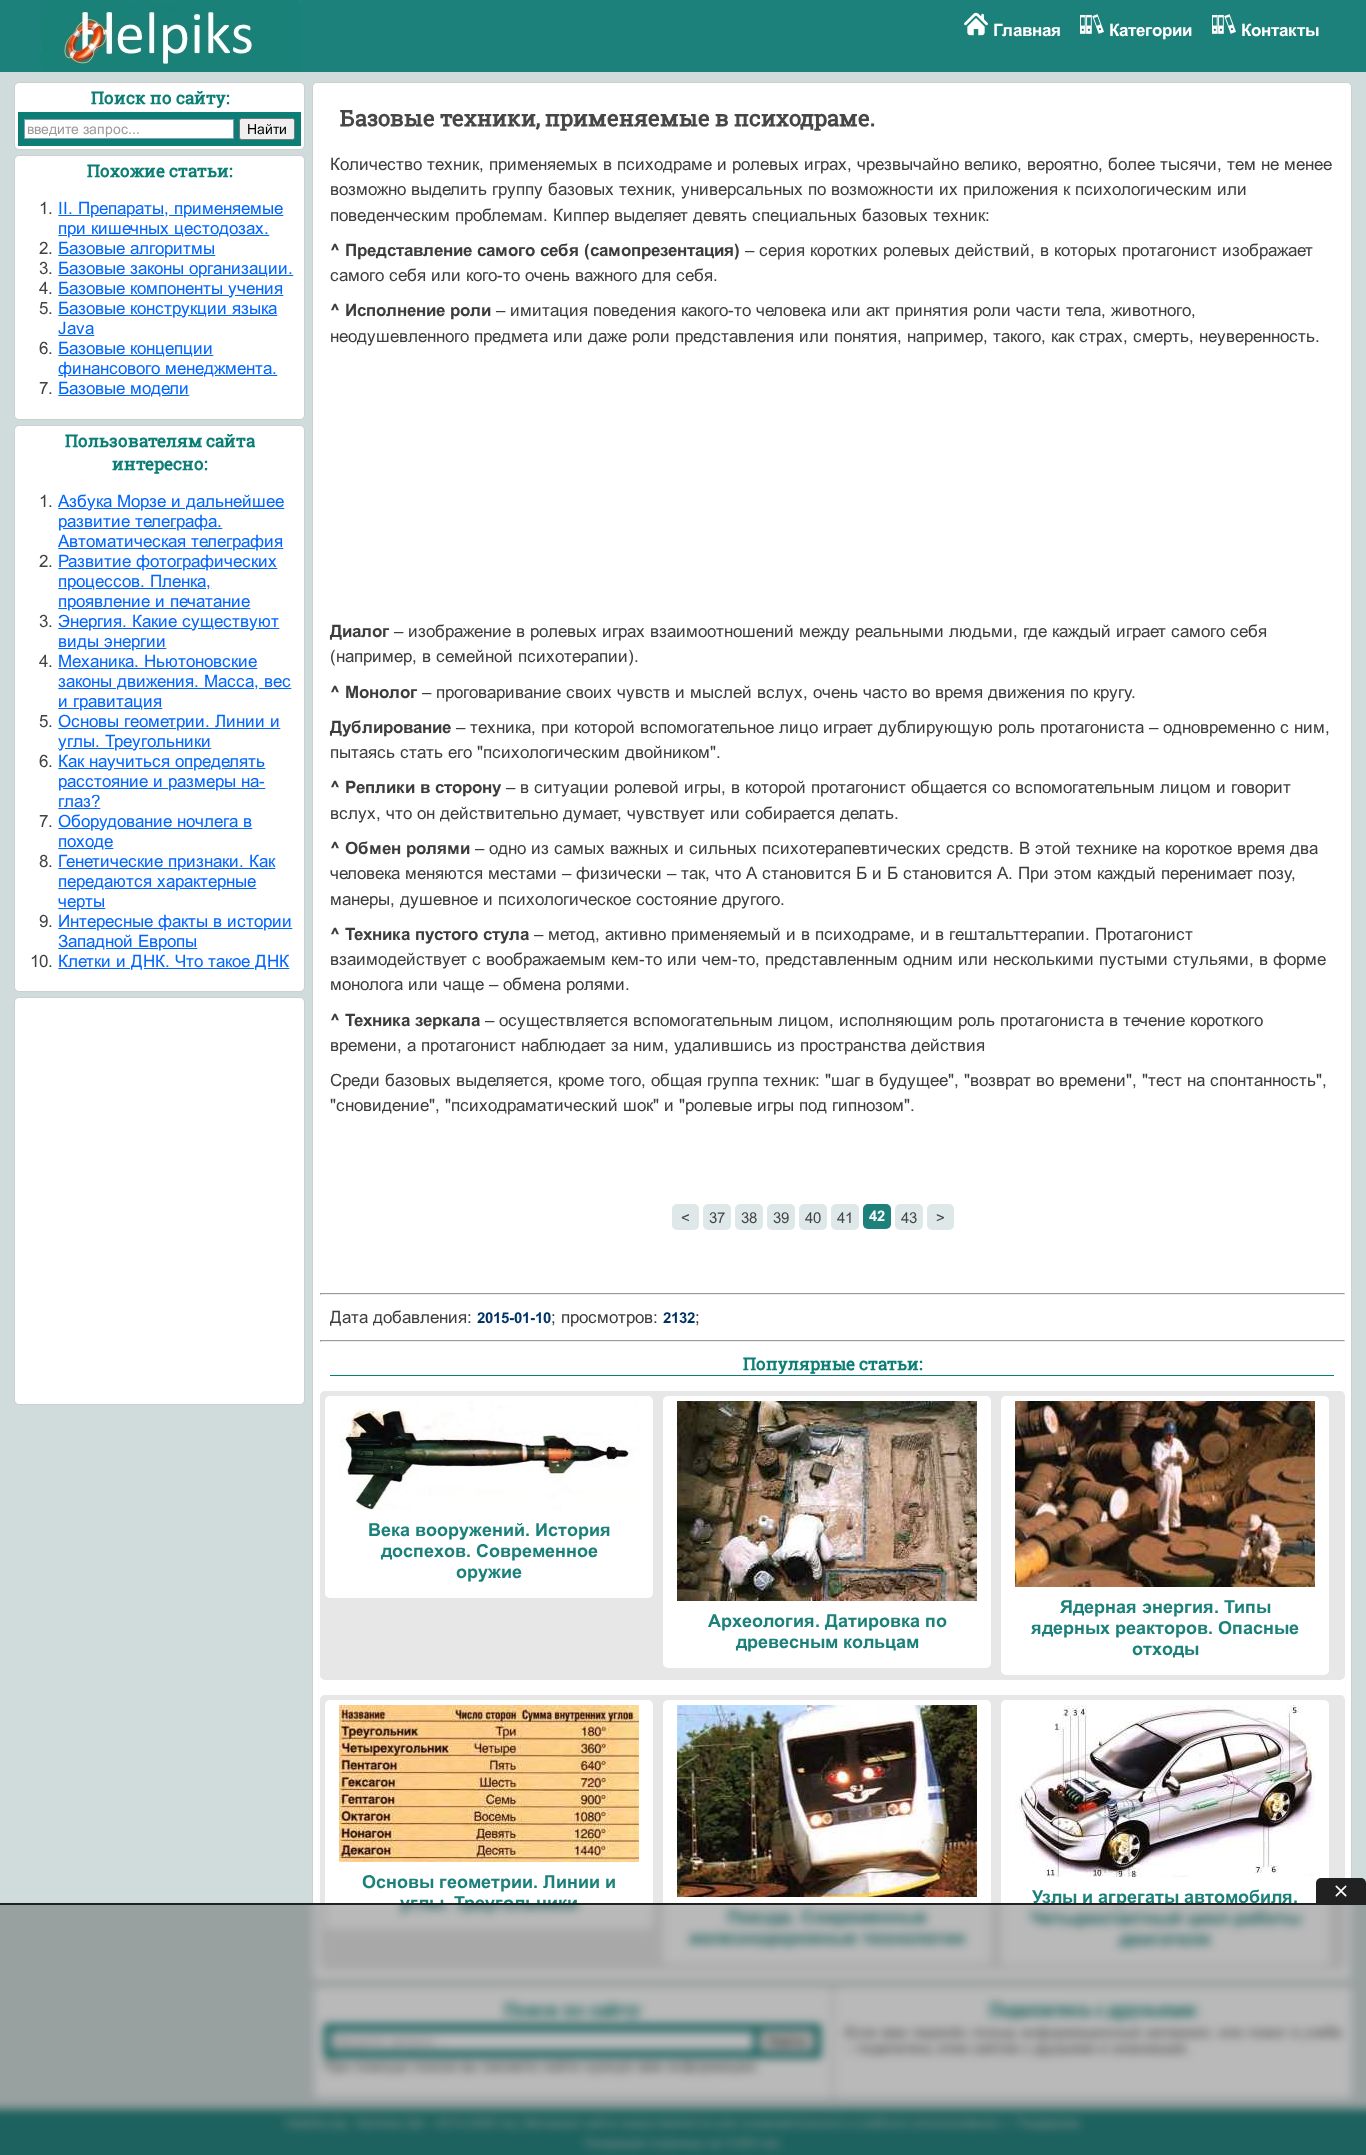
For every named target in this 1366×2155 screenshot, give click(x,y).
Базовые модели (123, 388)
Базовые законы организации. (175, 268)
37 (717, 1217)
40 (813, 1217)
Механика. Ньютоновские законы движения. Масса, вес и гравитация (174, 681)
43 (909, 1217)
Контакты (1280, 30)
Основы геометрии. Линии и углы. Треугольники (169, 731)
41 (845, 1217)
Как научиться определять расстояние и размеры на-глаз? (161, 781)
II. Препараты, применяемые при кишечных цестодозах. (170, 218)
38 (749, 1217)
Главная (1027, 30)
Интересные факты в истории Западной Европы (175, 931)
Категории (1150, 30)
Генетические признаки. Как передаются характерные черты (166, 881)
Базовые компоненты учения (170, 288)
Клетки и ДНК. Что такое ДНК (173, 961)
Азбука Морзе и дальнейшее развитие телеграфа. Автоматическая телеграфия (171, 521)
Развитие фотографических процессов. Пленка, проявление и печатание (167, 581)
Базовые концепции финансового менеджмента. (167, 358)
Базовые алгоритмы (136, 248)
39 (781, 1217)
